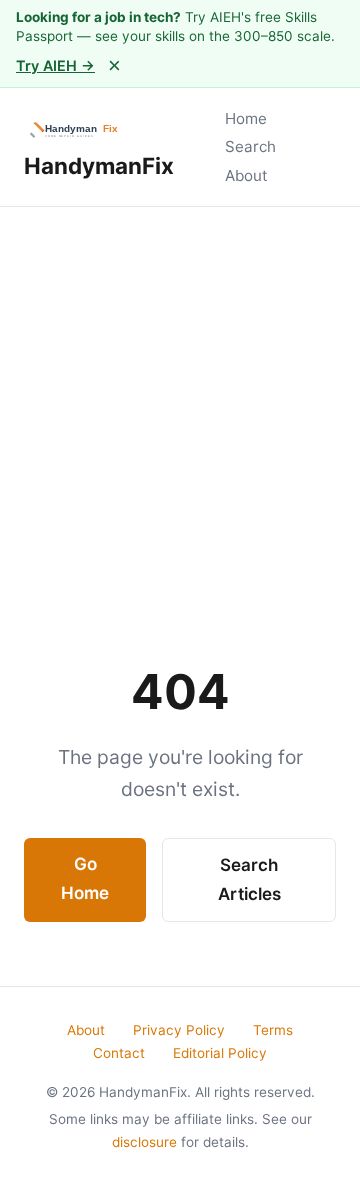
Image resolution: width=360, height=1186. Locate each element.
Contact (119, 1053)
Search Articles (249, 879)
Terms (273, 1030)
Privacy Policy (179, 1030)
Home (246, 118)
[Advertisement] (180, 397)
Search (250, 146)
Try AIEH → (55, 65)
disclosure (144, 1142)
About (246, 175)
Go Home (85, 878)
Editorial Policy (220, 1053)
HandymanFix (99, 165)
